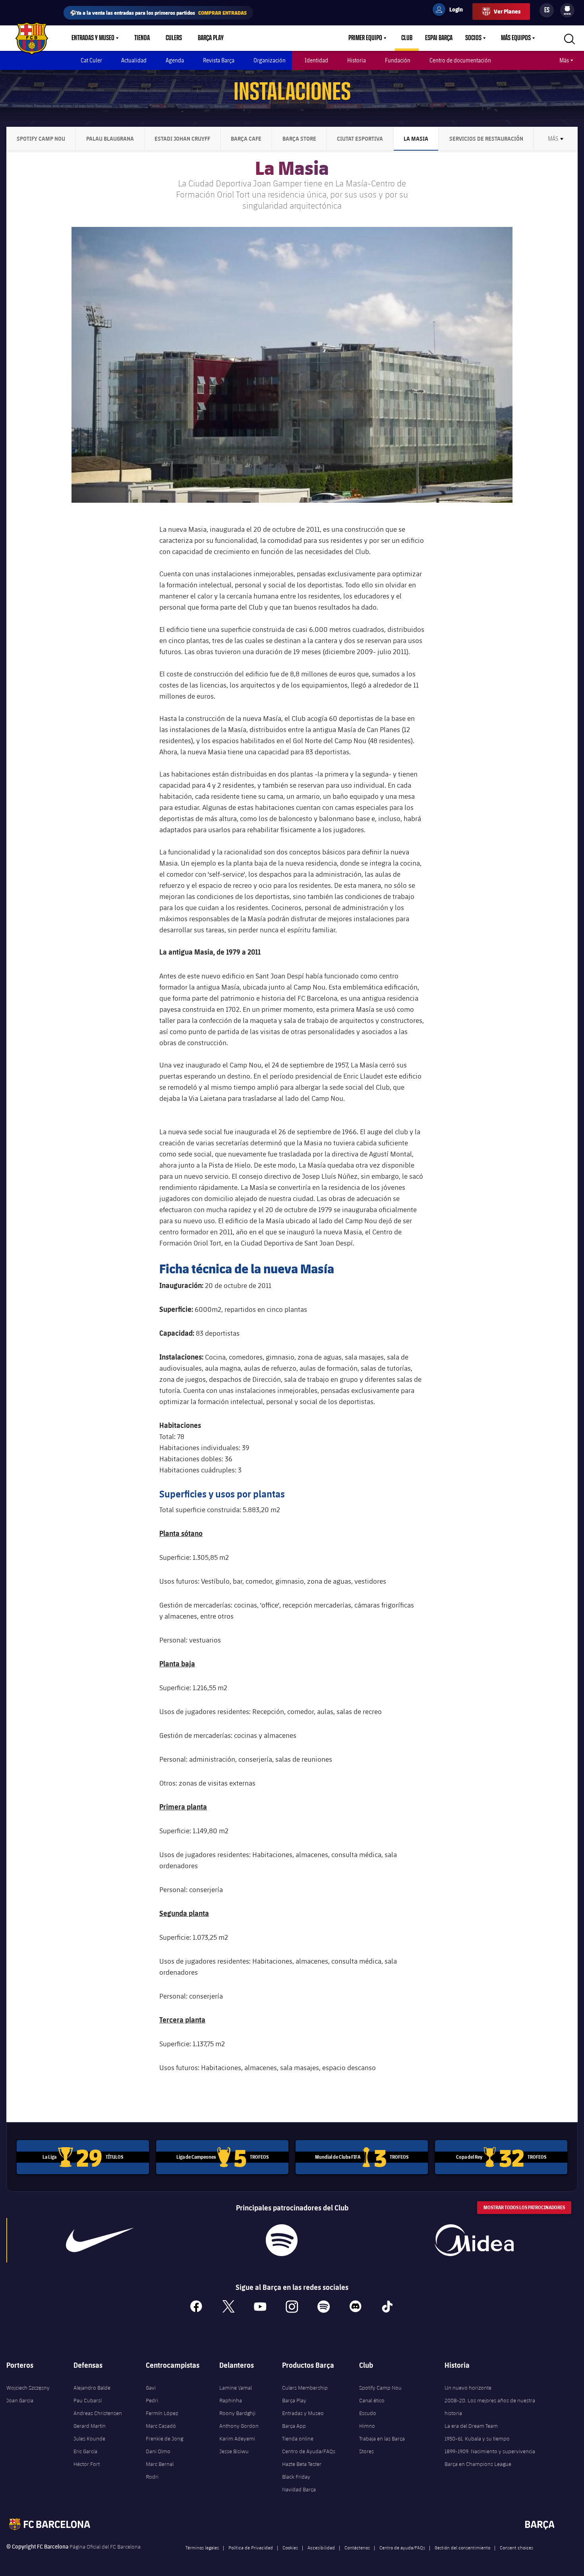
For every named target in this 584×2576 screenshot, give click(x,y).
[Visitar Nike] (100, 2240)
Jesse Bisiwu (234, 2451)
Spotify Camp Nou (380, 2388)
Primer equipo (365, 38)
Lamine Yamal (236, 2388)
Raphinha (231, 2400)
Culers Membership (305, 2388)
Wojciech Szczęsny (28, 2388)
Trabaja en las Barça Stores (382, 2445)
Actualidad (134, 60)
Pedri (152, 2400)
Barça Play (211, 38)
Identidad (316, 60)
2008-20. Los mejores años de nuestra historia (490, 2407)
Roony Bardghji (237, 2413)
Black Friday (296, 2477)
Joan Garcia (20, 2400)
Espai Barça (439, 38)
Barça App (294, 2426)
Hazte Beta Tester (302, 2464)
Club (407, 38)
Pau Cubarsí (88, 2400)
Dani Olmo (158, 2451)
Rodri (152, 2477)
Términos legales (202, 2547)
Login (451, 11)
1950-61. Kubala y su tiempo (477, 2438)
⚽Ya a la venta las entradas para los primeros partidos (158, 13)
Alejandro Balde (92, 2388)
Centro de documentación (460, 60)
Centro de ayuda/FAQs (402, 2547)
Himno (367, 2426)
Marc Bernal (160, 2464)
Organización (270, 60)
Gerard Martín (90, 2426)
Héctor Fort (87, 2464)
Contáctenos (357, 2547)
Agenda (175, 60)
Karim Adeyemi (237, 2438)
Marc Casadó (161, 2426)
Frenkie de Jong (164, 2438)
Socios (473, 38)
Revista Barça (219, 60)
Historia (357, 60)
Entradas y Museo (93, 38)
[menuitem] (567, 9)
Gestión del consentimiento (462, 2547)
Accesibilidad (321, 2547)
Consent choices (516, 2547)
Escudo (368, 2413)
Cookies (290, 2547)
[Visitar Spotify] (282, 2240)
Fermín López (162, 2413)
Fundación (398, 60)
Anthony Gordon (239, 2426)
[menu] (567, 10)
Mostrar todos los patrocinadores (524, 2207)
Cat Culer (91, 60)
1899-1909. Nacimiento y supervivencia (490, 2451)
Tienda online (298, 2438)
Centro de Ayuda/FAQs (309, 2451)
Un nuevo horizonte (468, 2388)
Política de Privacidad (251, 2547)
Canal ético (372, 2400)
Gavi (151, 2388)
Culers (174, 38)
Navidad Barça (299, 2489)
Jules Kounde (89, 2438)
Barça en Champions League (478, 2464)
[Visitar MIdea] (474, 2240)
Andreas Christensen (98, 2413)
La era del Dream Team (471, 2426)
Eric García (85, 2451)
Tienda (142, 38)
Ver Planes (507, 11)
